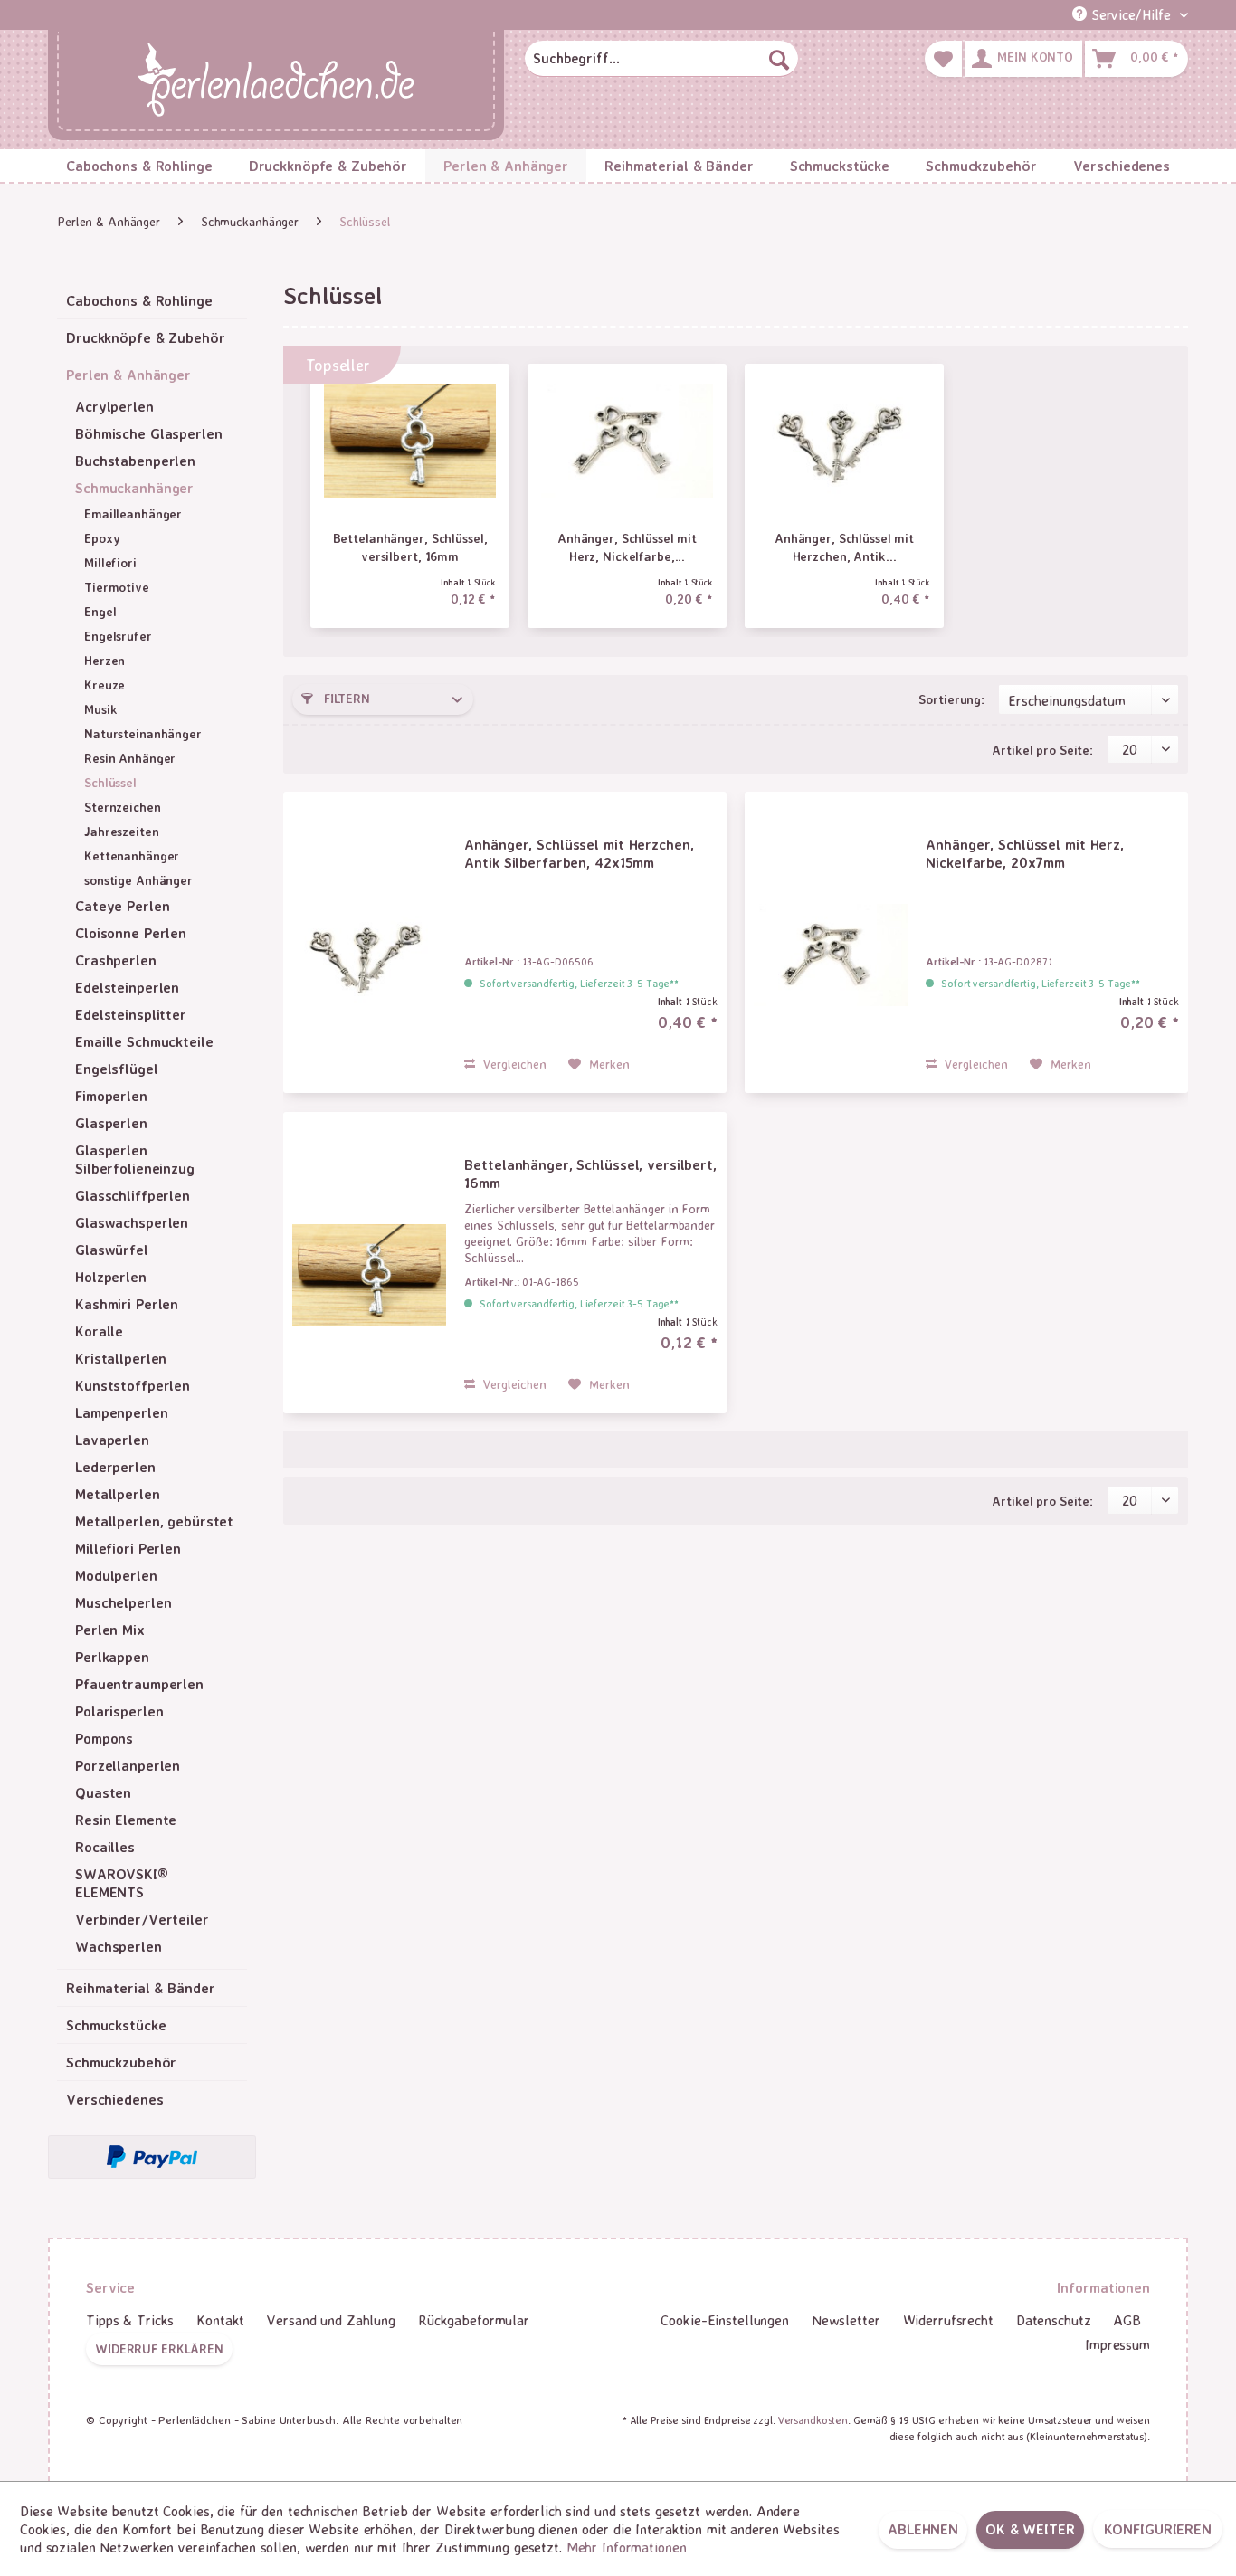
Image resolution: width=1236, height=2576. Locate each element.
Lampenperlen (122, 1412)
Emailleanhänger (133, 513)
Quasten (103, 1792)
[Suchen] (779, 59)
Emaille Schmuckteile (144, 1041)
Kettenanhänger (132, 855)
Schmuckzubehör (121, 2062)
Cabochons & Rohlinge (139, 300)
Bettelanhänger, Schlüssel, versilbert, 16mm (410, 547)
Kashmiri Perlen (127, 1304)
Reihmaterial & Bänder (140, 1988)
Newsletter (846, 2320)
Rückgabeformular (474, 2320)
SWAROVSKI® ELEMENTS (122, 1883)
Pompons (104, 1738)
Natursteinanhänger (143, 733)
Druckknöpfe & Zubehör (145, 337)
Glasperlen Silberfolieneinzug (135, 1159)
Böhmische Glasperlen (149, 433)
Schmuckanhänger (134, 488)
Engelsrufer (118, 636)
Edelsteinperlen (127, 987)
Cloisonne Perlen (131, 933)
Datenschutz (1054, 2320)
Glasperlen (111, 1123)
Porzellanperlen (128, 1765)
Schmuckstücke (116, 2025)
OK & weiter (1030, 2529)
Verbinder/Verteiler (142, 1919)
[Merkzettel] (943, 59)
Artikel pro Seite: (1042, 750)
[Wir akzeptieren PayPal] (152, 2157)
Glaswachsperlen (132, 1222)
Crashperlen (116, 960)
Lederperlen (115, 1467)
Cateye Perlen (122, 906)
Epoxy (102, 538)
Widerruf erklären (159, 2348)
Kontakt (220, 2320)
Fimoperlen (111, 1096)
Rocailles (105, 1847)
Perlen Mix (110, 1630)
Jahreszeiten (122, 831)
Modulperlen (116, 1575)
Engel (100, 611)
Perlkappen (112, 1657)
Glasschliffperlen (133, 1195)
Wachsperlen (119, 1946)
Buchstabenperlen (135, 461)
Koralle (99, 1331)
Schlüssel (110, 782)
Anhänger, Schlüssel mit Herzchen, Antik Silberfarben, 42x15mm (579, 853)
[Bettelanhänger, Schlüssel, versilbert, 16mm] (410, 441)
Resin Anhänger (130, 758)
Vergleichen (513, 1064)
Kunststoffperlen (133, 1385)
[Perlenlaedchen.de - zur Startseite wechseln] (276, 81)
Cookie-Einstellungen (725, 2320)
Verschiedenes (114, 2099)
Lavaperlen (112, 1440)
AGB (1127, 2320)
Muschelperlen (123, 1602)
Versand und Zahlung (331, 2320)
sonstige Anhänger (138, 880)
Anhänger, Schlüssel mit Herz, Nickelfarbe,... (627, 547)
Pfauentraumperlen (139, 1684)
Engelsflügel (117, 1069)
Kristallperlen (121, 1358)
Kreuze (105, 684)
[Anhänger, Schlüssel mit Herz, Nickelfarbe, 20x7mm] (627, 441)
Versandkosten (813, 2420)
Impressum (1117, 2344)
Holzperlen (111, 1277)
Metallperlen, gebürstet (154, 1521)
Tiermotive (117, 587)
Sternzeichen (123, 807)
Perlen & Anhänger (128, 375)
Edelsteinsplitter (131, 1014)
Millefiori (110, 562)
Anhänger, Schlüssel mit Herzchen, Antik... (844, 547)
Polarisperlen (119, 1711)
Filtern (345, 698)
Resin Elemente (126, 1820)
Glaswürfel (112, 1250)
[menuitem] (661, 59)
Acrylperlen (114, 406)
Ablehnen (923, 2529)
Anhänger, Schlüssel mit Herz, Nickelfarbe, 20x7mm (1025, 853)
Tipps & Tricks (130, 2320)
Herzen (105, 660)
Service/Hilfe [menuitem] (1131, 14)
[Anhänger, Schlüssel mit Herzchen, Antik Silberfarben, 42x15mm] (844, 441)
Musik (100, 709)
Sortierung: (951, 699)
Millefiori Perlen (128, 1548)
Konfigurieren (1158, 2529)
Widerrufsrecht (948, 2320)
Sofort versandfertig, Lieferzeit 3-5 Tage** (579, 983)
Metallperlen (118, 1494)
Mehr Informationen (627, 2547)
